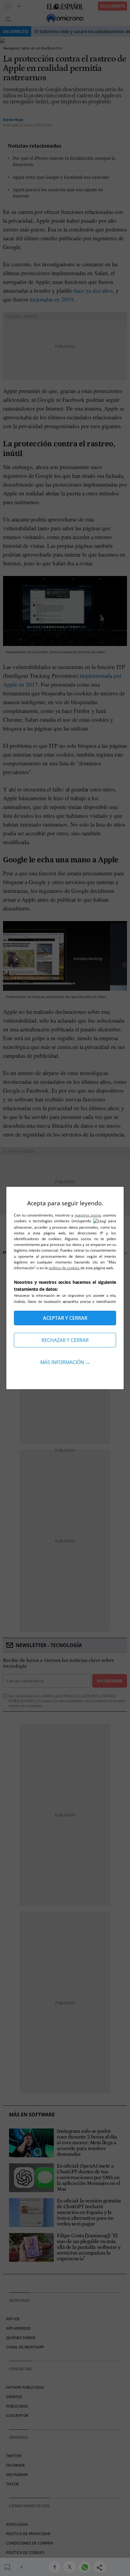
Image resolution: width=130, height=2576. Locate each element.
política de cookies (65, 1268)
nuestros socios (88, 1215)
